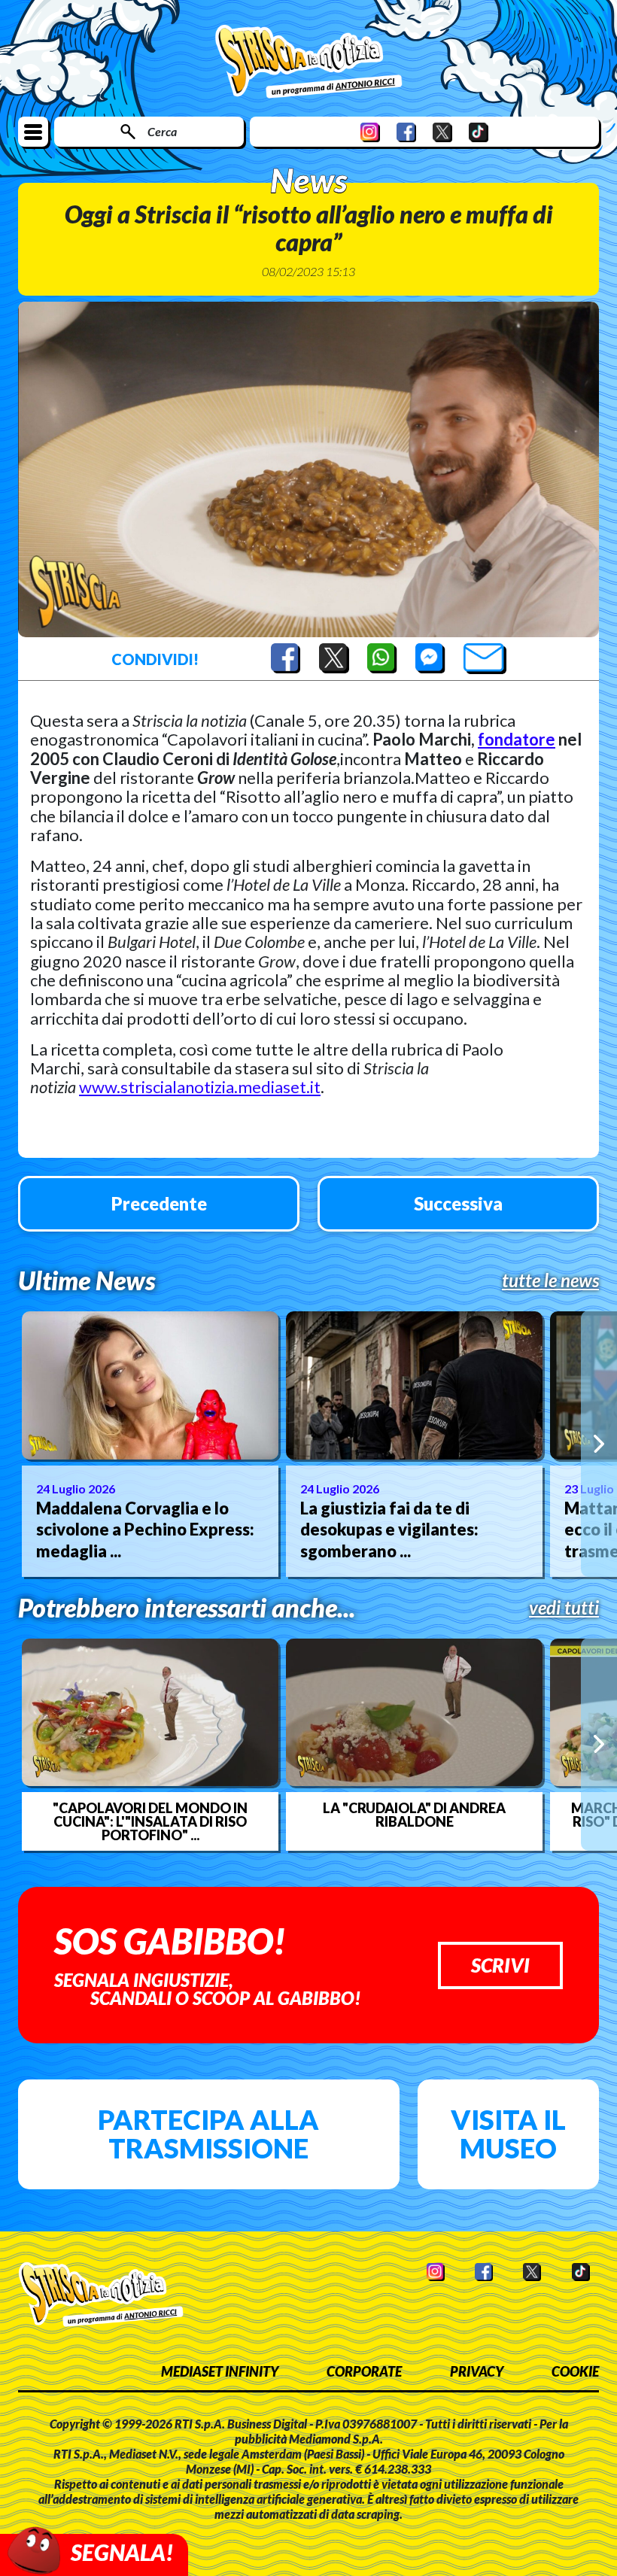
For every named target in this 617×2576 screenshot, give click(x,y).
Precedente (159, 1203)
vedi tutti (564, 1608)
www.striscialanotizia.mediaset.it (200, 1087)
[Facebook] (406, 132)
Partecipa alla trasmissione (208, 2134)
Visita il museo (508, 2134)
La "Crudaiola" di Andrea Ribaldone (414, 1815)
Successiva (458, 1203)
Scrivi (500, 1965)
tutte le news (550, 1280)
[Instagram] (370, 132)
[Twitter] (442, 132)
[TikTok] (479, 132)
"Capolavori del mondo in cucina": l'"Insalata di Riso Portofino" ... (150, 1821)
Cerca (162, 131)
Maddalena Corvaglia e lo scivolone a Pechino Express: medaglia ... (145, 1529)
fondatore (517, 739)
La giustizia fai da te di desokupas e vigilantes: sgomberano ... (389, 1529)
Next (599, 1444)
